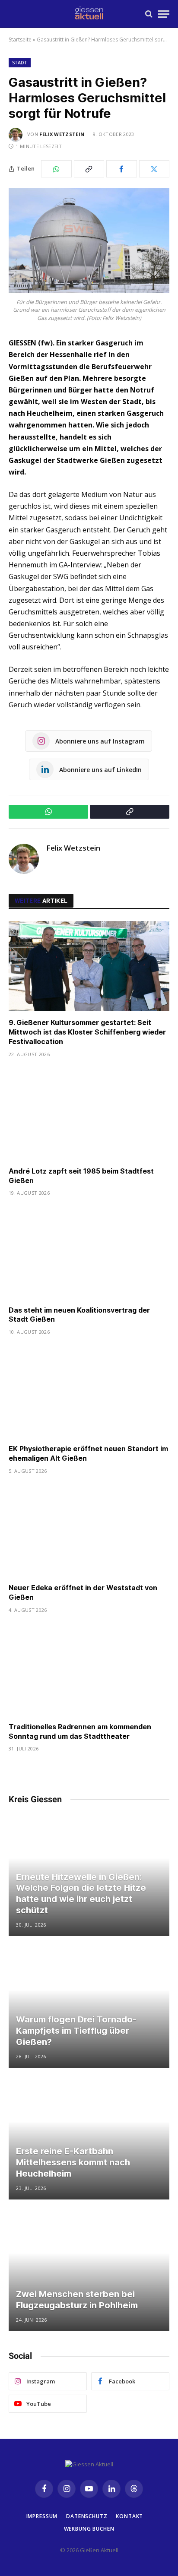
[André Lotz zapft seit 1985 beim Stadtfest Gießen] (89, 1115)
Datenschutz (87, 2516)
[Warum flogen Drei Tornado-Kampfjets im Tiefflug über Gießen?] (89, 2008)
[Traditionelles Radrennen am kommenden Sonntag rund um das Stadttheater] (89, 1670)
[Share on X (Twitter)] (154, 169)
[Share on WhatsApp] (56, 169)
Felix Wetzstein (62, 134)
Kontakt (129, 2516)
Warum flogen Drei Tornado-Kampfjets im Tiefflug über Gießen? (76, 2030)
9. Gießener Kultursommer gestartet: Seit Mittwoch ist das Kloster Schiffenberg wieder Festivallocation (87, 1032)
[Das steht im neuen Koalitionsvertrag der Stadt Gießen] (89, 1253)
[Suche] (149, 14)
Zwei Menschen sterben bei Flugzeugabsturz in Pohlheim (77, 2300)
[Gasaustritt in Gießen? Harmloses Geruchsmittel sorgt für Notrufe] (89, 241)
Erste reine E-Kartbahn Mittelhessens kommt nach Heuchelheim (73, 2162)
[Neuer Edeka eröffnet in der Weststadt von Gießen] (89, 1531)
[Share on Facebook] (122, 169)
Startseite (20, 40)
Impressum (42, 2516)
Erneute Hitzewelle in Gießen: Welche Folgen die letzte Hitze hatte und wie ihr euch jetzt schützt (81, 1894)
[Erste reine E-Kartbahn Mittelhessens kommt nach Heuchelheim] (89, 2139)
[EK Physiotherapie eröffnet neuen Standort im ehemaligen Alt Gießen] (89, 1392)
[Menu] (164, 14)
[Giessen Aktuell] (89, 14)
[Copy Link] (89, 169)
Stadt (20, 62)
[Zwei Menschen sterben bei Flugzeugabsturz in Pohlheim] (89, 2271)
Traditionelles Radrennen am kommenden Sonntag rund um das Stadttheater (80, 1731)
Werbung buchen (89, 2529)
